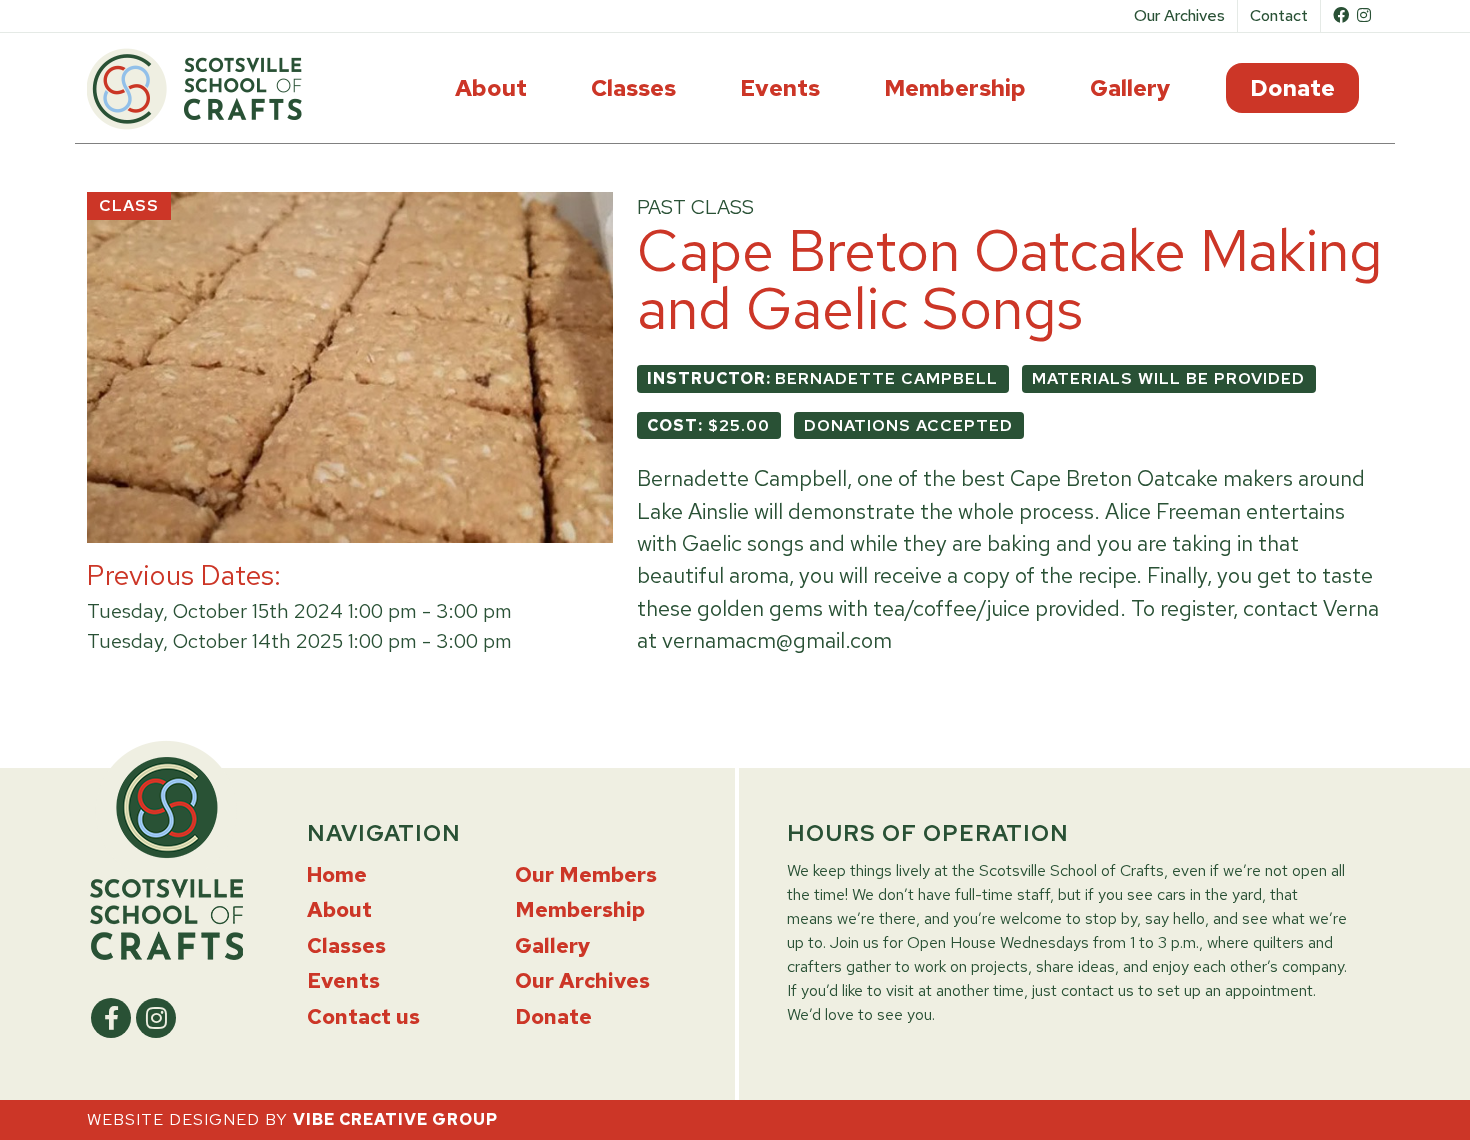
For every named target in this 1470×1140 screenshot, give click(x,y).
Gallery (1130, 88)
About (491, 88)
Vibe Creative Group (395, 1119)
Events (780, 88)
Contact (1279, 15)
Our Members (586, 874)
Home (337, 874)
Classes (633, 88)
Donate (1304, 87)
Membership (955, 88)
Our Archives (1179, 15)
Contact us (363, 1016)
